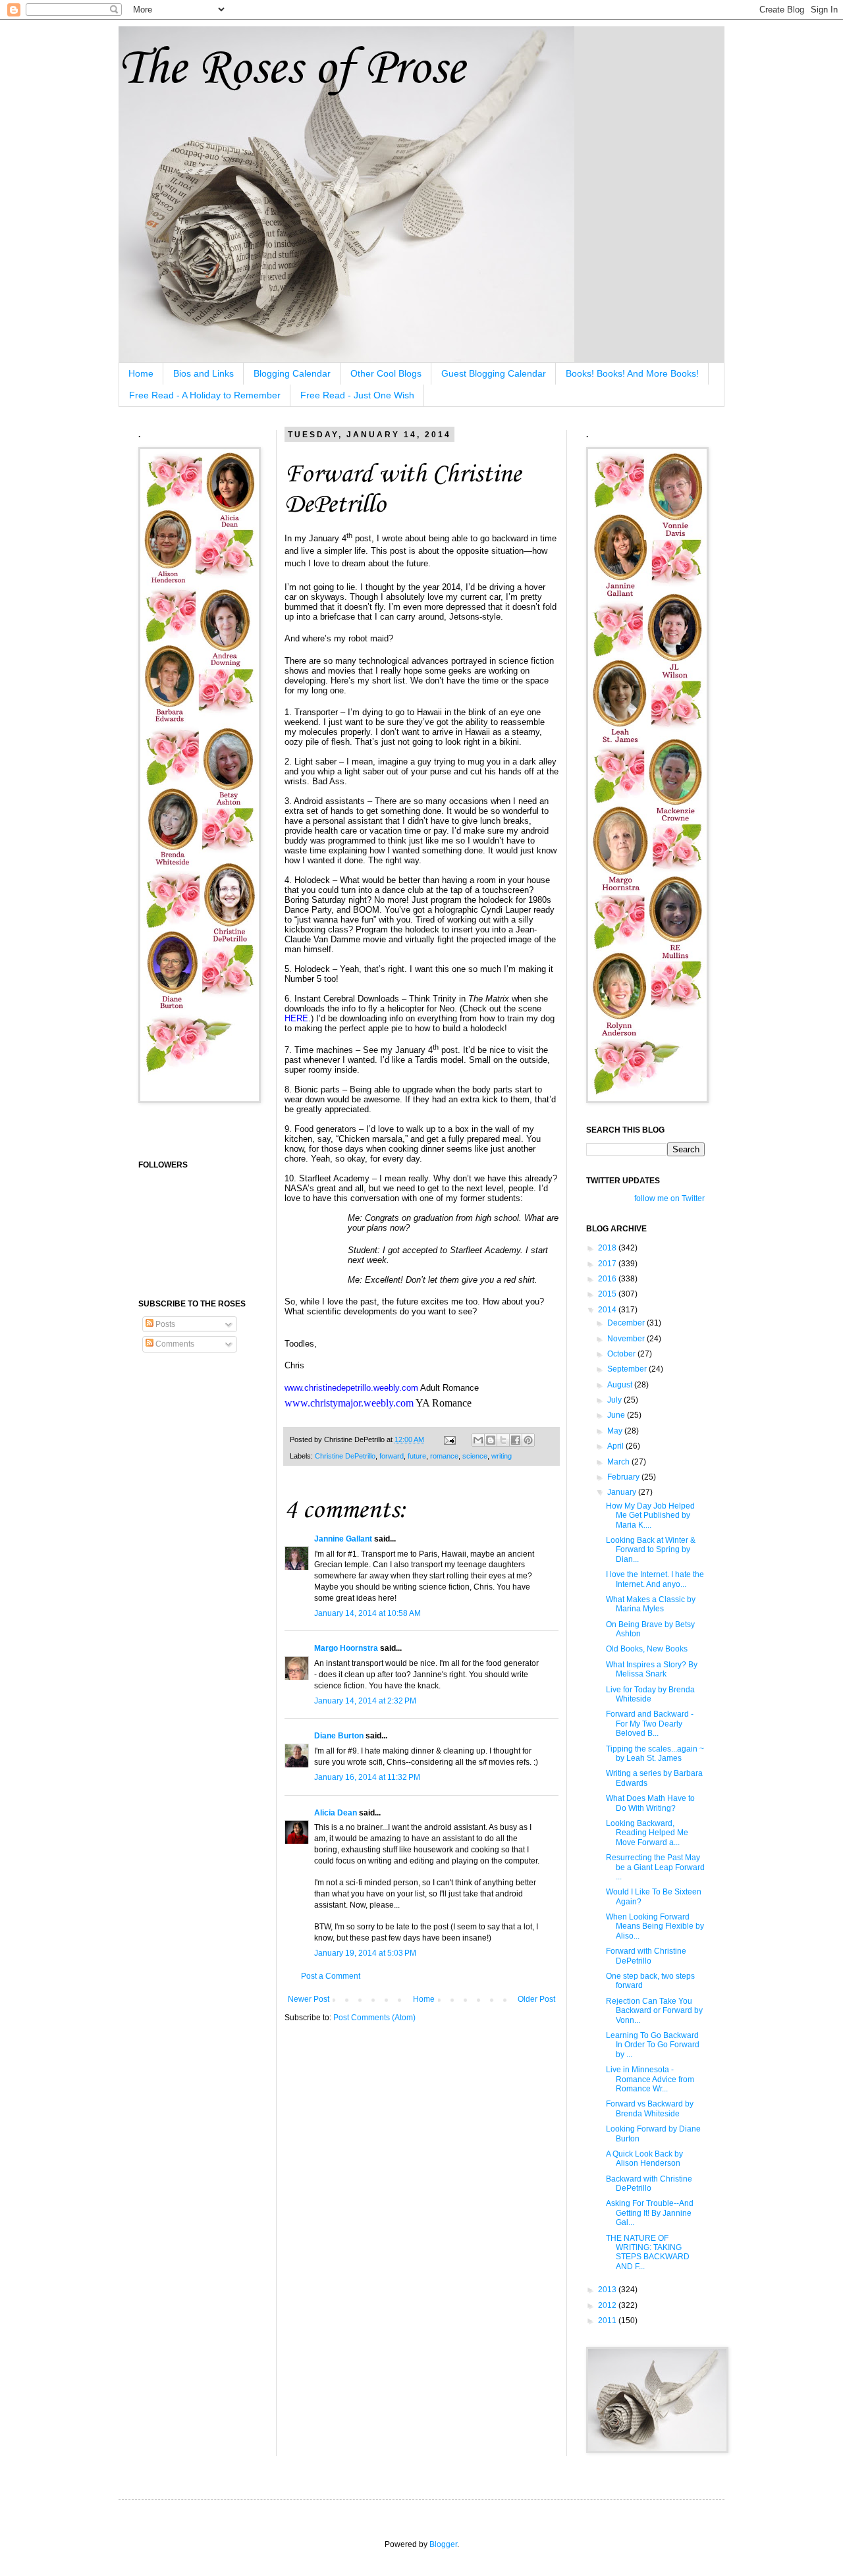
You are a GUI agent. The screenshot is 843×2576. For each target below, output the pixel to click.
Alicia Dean (336, 1813)
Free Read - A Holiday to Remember (205, 395)
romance (444, 1456)
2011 (608, 2321)
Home (141, 373)
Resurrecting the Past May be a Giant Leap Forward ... (655, 1867)
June (617, 1415)
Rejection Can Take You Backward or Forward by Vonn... (654, 2011)
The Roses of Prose (291, 69)
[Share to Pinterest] (528, 1440)
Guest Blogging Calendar (494, 373)
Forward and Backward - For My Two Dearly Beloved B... (650, 1724)
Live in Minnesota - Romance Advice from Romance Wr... (650, 2079)
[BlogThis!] (491, 1440)
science (475, 1456)
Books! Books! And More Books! (632, 373)
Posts (164, 1324)
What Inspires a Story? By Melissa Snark (652, 1669)
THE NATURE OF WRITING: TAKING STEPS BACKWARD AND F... (648, 2252)
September (628, 1369)
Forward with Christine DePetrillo (646, 1956)
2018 (608, 1248)
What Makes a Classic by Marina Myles (651, 1604)
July (615, 1400)
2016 (608, 1279)
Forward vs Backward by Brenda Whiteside (650, 2108)
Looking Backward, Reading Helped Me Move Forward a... (647, 1833)
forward (392, 1456)
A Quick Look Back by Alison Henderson (644, 2159)
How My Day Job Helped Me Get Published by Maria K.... (650, 1516)
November (627, 1339)
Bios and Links (204, 373)
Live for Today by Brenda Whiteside (650, 1694)
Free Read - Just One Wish (357, 395)
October (622, 1354)
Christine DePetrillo (345, 1456)
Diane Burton (339, 1736)
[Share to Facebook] (516, 1440)
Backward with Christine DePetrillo (649, 2184)
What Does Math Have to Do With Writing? (650, 1803)
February (624, 1477)
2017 (608, 1264)
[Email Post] (449, 1439)
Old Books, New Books (647, 1649)
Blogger (443, 2544)
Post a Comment (331, 1976)
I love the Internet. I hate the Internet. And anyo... (655, 1579)
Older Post (536, 1999)
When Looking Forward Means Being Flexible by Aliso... (655, 1926)
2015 (608, 1294)
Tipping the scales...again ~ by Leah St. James (655, 1754)
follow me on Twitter (669, 1198)
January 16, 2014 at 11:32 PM (367, 1777)
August (621, 1385)
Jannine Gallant (343, 1539)
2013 (608, 2290)
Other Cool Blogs (386, 373)
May (616, 1431)
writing (502, 1456)
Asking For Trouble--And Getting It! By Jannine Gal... (650, 2213)
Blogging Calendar (292, 373)
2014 (608, 1310)
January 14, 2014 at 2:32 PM (365, 1701)
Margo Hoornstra (346, 1648)
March (619, 1462)
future (417, 1456)
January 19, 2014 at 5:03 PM (365, 1953)
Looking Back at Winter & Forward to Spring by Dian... (651, 1550)
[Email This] (478, 1440)
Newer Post (309, 1999)
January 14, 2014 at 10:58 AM (367, 1613)
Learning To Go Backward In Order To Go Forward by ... (653, 2045)
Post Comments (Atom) (374, 2018)
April (616, 1446)
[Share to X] (503, 1440)
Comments (174, 1344)
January (623, 1492)
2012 (608, 2305)
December (627, 1323)
